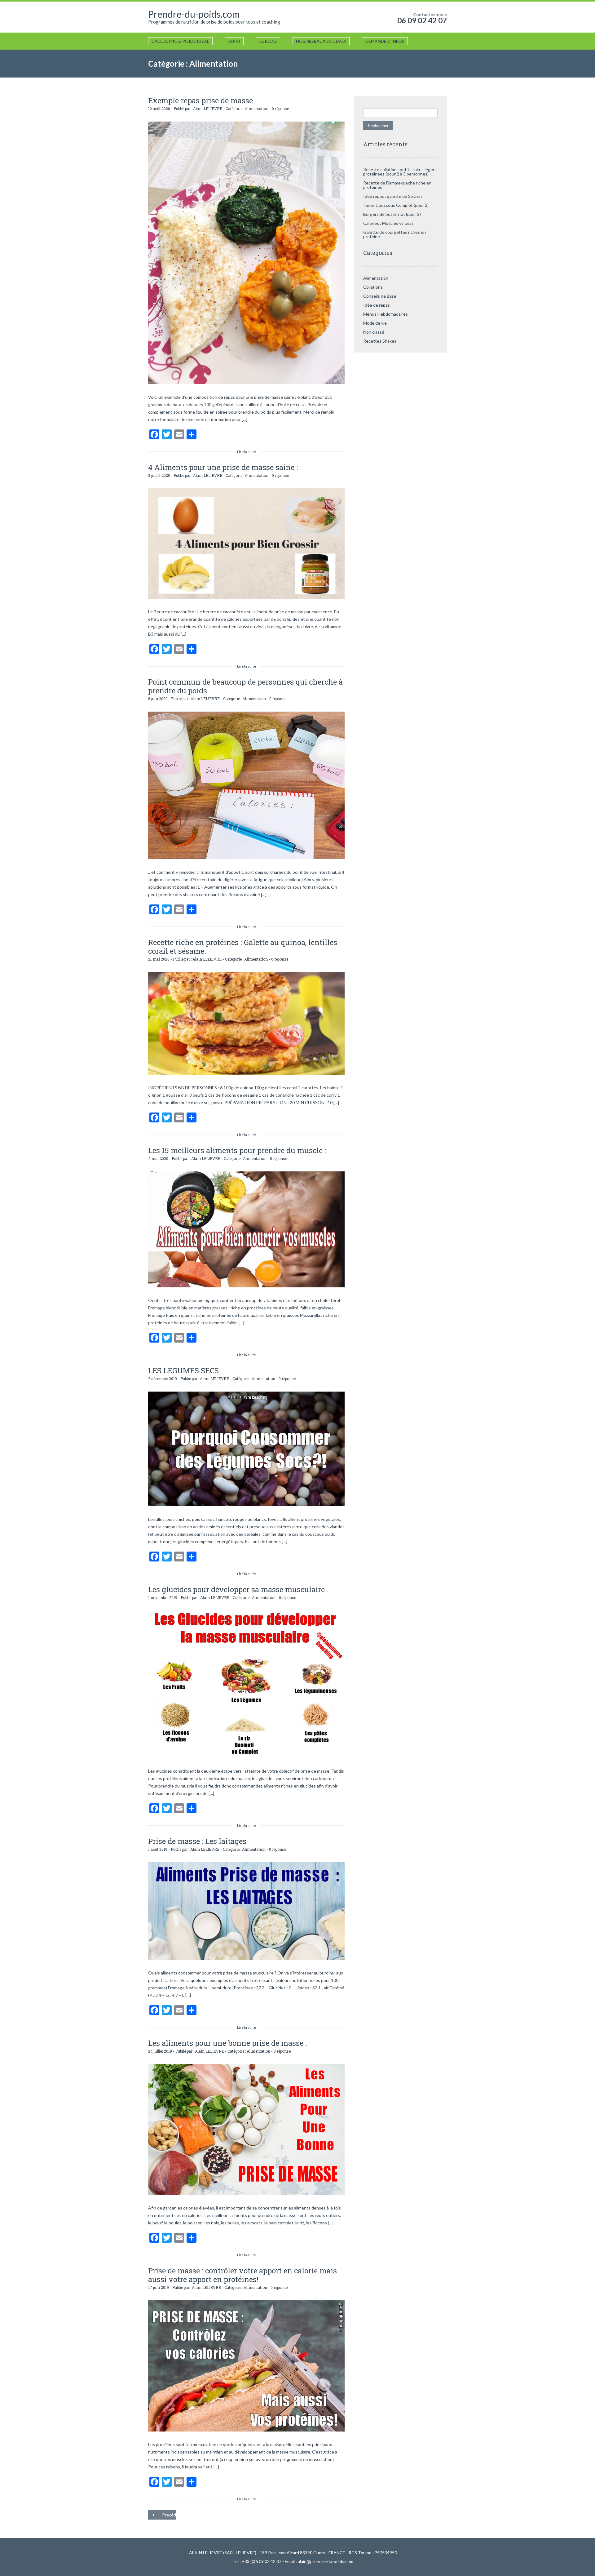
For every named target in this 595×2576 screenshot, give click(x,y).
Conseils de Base (380, 296)
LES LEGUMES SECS (183, 1370)
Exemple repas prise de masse (201, 100)
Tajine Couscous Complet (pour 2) (396, 205)
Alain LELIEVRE (208, 109)
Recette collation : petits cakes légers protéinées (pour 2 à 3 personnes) (400, 172)
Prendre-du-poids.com (194, 14)
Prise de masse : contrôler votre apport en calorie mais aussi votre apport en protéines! (242, 2275)
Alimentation (257, 109)
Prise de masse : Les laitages (197, 1841)
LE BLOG (268, 41)
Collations (373, 287)
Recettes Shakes (380, 341)
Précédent (169, 2515)
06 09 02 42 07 (422, 20)
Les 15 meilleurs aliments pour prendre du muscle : (237, 1150)
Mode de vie (375, 323)
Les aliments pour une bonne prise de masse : (227, 2043)
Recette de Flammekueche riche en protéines (397, 185)
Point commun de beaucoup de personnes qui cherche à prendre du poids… (245, 686)
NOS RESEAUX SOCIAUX (321, 41)
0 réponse (280, 109)
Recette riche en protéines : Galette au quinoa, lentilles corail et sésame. (243, 947)
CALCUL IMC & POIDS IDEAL (180, 41)
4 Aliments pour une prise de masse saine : (223, 467)
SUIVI (234, 41)
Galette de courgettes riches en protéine (394, 234)
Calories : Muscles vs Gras (388, 223)
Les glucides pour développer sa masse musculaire (236, 1589)
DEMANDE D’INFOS (385, 41)
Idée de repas (377, 305)
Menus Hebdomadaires (386, 314)
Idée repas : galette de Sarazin (392, 196)
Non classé (374, 332)
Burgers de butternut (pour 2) (392, 214)
